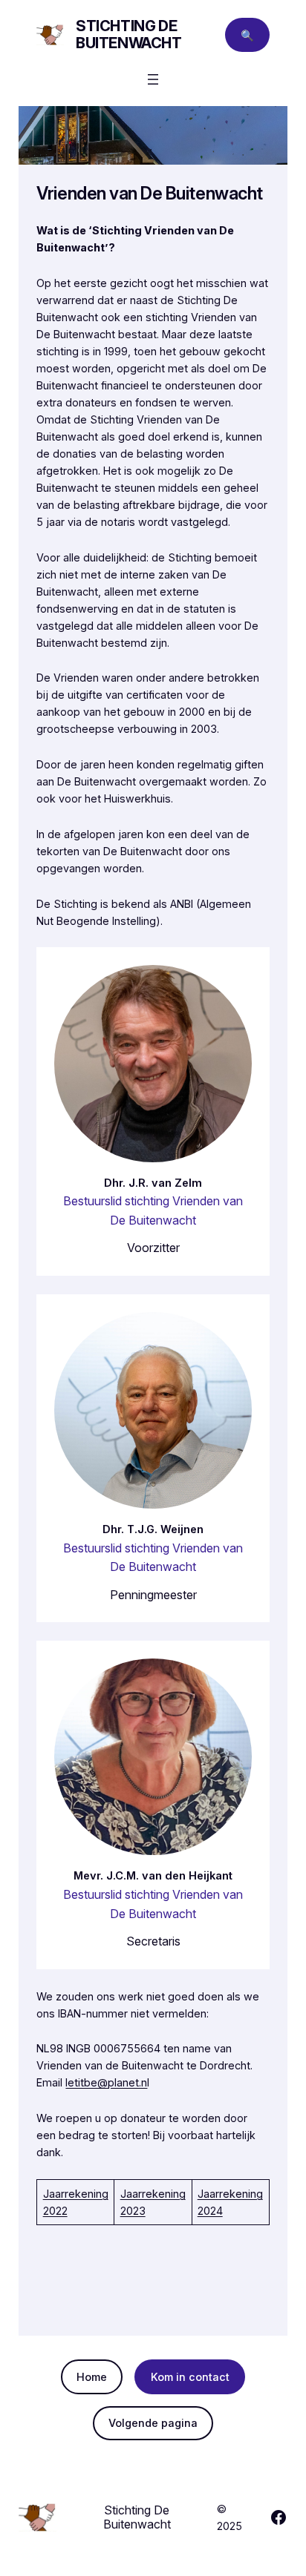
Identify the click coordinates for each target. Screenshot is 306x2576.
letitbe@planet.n (106, 2082)
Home (92, 2377)
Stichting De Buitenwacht (129, 34)
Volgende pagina (153, 2423)
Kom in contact (190, 2377)
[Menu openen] (153, 79)
